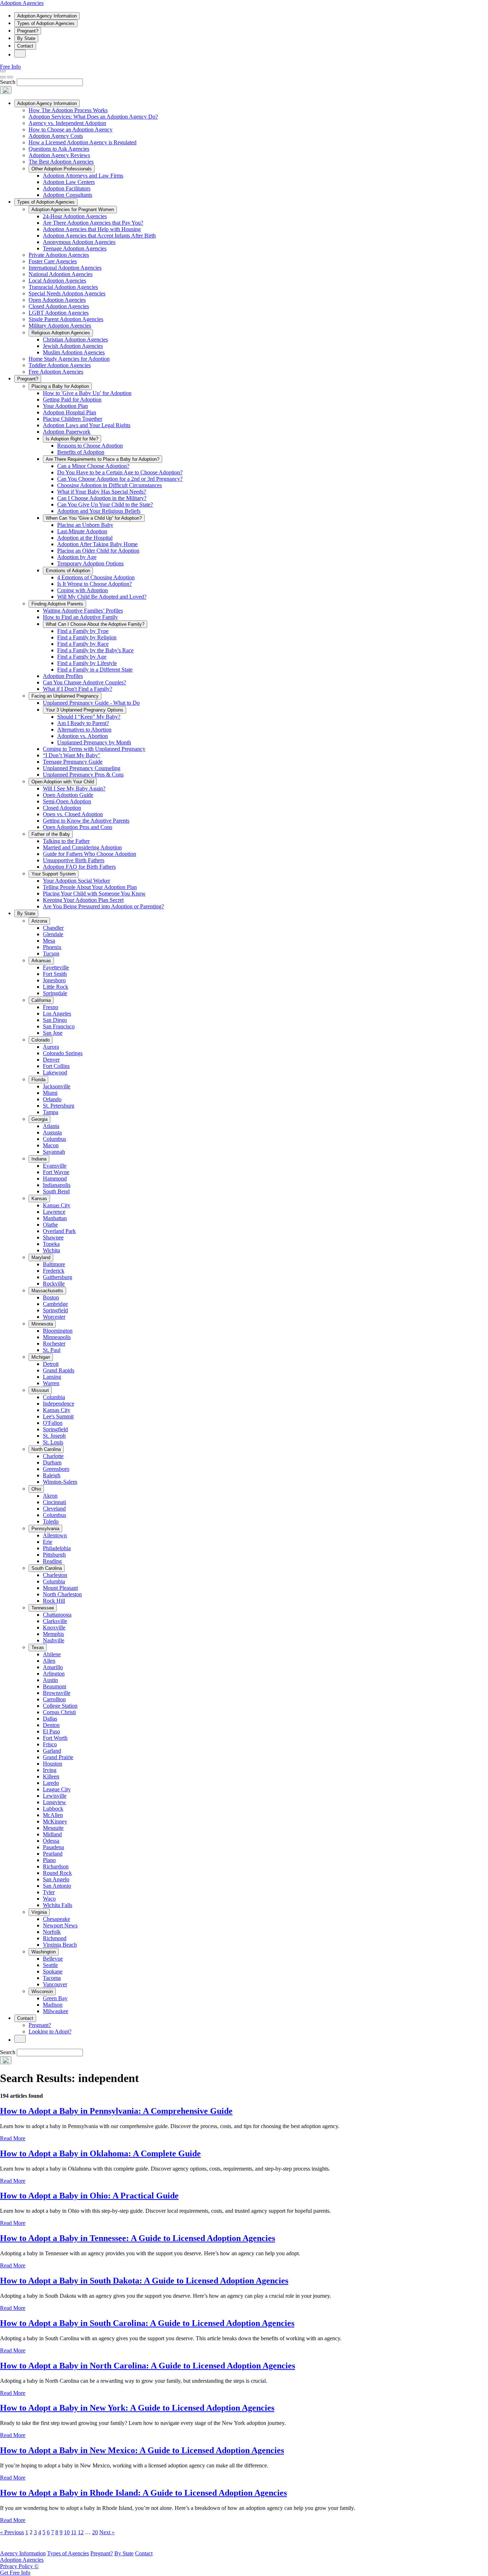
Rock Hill (54, 1601)
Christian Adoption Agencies (75, 340)
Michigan (41, 1357)
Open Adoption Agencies (57, 300)
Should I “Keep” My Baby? (89, 717)
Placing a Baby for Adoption (60, 386)
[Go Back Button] (3, 77)
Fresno (51, 1007)
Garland (52, 1751)
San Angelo (56, 1879)
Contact (25, 46)
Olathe (50, 1225)
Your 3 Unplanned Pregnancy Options (84, 710)
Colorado (41, 1040)
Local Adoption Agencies (57, 281)
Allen (49, 1661)
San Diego (55, 1020)
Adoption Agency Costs (56, 136)
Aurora (51, 1047)
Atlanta (51, 1126)
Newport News (60, 1925)
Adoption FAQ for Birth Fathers (79, 867)
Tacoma (52, 1978)
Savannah (54, 1152)
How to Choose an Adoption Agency (71, 129)
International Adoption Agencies (65, 268)
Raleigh (52, 1475)
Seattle (50, 1965)
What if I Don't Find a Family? (78, 689)
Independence (59, 1404)
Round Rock (57, 1873)
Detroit (51, 1364)
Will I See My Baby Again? (74, 788)
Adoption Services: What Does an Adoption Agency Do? (93, 117)
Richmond (55, 1938)
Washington (44, 1952)
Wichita (51, 1250)
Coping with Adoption (83, 590)
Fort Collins (56, 1066)
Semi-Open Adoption (67, 801)
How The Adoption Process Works (68, 110)
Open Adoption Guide (68, 795)
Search (8, 82)
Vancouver (55, 1984)
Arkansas (41, 961)
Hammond (55, 1179)
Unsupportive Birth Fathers (74, 860)
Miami (50, 1093)
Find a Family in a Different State (95, 670)
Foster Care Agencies (53, 261)
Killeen (51, 1776)
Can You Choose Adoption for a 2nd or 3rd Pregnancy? (120, 479)
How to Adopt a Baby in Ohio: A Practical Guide (89, 2196)
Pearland (53, 1854)
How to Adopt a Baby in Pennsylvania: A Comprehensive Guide (116, 2111)
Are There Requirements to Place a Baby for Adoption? (103, 459)
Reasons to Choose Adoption (90, 446)
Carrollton (54, 1699)
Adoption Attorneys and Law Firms (83, 176)
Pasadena (53, 1847)
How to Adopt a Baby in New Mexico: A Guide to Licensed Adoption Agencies (142, 2450)
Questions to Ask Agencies (59, 149)
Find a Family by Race (83, 644)
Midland (52, 1834)
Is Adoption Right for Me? (72, 439)
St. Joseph (54, 1436)
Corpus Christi (59, 1712)
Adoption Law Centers (69, 182)
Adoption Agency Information (47, 16)
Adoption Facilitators (67, 188)
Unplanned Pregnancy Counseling (82, 768)
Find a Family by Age (82, 657)
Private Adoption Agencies (59, 255)
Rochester (54, 1344)
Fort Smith (55, 974)
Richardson (56, 1866)
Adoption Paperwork (67, 432)
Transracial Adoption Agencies (63, 287)
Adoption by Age (77, 557)
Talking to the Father (66, 841)
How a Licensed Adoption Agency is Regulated (83, 142)
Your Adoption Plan (65, 406)
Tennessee (43, 1608)
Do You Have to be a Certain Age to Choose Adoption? (120, 472)
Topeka (51, 1244)
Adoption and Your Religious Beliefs (99, 511)
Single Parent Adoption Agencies (66, 319)
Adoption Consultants (68, 195)
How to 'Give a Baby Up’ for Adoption (87, 393)
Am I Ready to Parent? (83, 723)
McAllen (53, 1815)
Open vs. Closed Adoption (73, 814)
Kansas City (57, 1205)
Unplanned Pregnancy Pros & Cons (83, 775)
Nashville (54, 1640)
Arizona (39, 921)
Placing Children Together (73, 419)
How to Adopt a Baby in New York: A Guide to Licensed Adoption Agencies (137, 2408)
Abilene (52, 1654)
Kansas (39, 1199)
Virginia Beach (60, 1945)
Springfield (55, 1310)
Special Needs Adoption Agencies (67, 293)
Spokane (53, 1971)
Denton (51, 1725)
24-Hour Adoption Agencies (75, 216)
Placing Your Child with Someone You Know (94, 893)
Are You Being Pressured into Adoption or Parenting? (103, 906)
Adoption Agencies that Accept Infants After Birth (99, 236)
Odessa (51, 1841)
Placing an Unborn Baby (85, 525)
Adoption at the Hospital (85, 538)
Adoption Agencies (22, 3)
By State (26, 38)
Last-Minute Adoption (82, 531)
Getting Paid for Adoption (72, 400)
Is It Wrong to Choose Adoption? (94, 584)
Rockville (54, 1284)
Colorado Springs (63, 1053)
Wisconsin (42, 1991)
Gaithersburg (58, 1277)
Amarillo (53, 1667)
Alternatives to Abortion (84, 730)
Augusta (52, 1132)
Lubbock (53, 1809)
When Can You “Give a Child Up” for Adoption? (94, 518)
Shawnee (53, 1237)
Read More (13, 2138)
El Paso (51, 1731)
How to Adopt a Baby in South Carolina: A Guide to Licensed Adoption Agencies (147, 2323)
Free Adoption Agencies (56, 372)
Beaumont (54, 1686)
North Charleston (62, 1594)
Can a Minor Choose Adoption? (93, 466)
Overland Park (59, 1231)
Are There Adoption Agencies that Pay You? (93, 223)
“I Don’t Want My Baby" (72, 755)
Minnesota (42, 1324)
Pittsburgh (54, 1555)
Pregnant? (28, 31)
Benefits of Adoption (81, 452)
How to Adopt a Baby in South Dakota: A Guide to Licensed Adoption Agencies (144, 2281)
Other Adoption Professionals (62, 169)
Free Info (10, 67)
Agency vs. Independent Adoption (67, 123)
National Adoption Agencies (61, 274)
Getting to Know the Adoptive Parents (86, 821)
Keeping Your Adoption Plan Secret (83, 900)
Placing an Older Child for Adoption (98, 551)
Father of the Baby (51, 834)
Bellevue (53, 1959)
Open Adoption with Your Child (63, 782)
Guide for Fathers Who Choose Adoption (89, 854)
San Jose (53, 1033)
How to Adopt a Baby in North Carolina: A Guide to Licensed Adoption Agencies (148, 2366)
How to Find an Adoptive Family (80, 617)
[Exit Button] (10, 77)
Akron (50, 1496)
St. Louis (53, 1442)
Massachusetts (47, 1291)
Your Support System (54, 874)
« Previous (12, 2532)
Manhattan (55, 1218)
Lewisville (55, 1796)
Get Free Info (15, 2573)
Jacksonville (57, 1086)
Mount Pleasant (60, 1588)
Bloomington (58, 1331)
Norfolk (52, 1932)
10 (67, 2532)
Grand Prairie (58, 1757)
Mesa (49, 941)
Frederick (54, 1271)
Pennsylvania (45, 1529)
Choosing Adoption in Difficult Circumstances (109, 485)
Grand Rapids (59, 1370)
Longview (54, 1802)
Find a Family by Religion (87, 637)
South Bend (56, 1191)
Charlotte (53, 1456)
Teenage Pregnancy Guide (73, 762)
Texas (38, 1648)
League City (57, 1789)
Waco (49, 1899)
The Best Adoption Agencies (61, 162)
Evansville (55, 1166)
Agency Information (23, 2553)
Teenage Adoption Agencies (75, 248)
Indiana (39, 1159)
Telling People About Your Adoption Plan (90, 887)
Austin (50, 1680)
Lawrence (54, 1212)
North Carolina (46, 1449)
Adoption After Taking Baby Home (97, 544)
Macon (51, 1145)
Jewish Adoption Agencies (73, 346)
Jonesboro (54, 980)
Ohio (36, 1489)
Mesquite (53, 1828)
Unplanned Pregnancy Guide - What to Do (91, 703)
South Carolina (47, 1568)
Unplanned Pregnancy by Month (94, 742)
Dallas (50, 1719)
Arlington (54, 1674)
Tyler (49, 1892)
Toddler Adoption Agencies (60, 365)
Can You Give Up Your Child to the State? (105, 505)
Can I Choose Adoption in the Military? (102, 498)
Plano (49, 1860)
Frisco (50, 1744)
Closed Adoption (62, 808)
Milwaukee (56, 2011)
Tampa (51, 1112)
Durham (52, 1462)
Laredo (51, 1783)
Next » (107, 2532)
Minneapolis (57, 1337)
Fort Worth (55, 1738)
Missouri (40, 1390)
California (41, 1000)
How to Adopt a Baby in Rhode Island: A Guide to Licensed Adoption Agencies (143, 2493)
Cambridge (55, 1304)
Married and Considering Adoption (82, 847)
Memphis (53, 1634)
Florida (38, 1080)
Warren (51, 1383)
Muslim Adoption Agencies (74, 352)
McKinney (55, 1821)
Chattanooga (57, 1615)
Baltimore (54, 1264)
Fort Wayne (56, 1172)
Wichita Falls (58, 1905)
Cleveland (54, 1509)
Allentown (55, 1535)
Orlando (52, 1099)
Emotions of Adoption (68, 571)
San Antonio (57, 1886)
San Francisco (59, 1026)
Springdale (55, 993)
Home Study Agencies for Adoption (69, 359)
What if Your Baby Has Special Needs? (102, 492)
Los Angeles (57, 1014)
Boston (51, 1297)
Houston (53, 1764)
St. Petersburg (59, 1106)
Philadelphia (57, 1548)
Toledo (51, 1521)
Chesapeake (56, 1919)
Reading (52, 1561)
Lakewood (55, 1072)
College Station (60, 1706)
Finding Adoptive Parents (57, 604)
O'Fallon (53, 1423)
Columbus (54, 1139)
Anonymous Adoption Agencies (79, 242)
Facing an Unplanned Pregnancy (65, 696)
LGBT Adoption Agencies (59, 313)
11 (74, 2532)
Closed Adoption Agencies (59, 306)
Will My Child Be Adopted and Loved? (102, 597)
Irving (50, 1770)
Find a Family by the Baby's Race (95, 650)
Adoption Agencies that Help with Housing (92, 229)
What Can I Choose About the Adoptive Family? (95, 624)
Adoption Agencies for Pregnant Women (73, 209)
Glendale (53, 934)
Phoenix (52, 947)
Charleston (55, 1575)
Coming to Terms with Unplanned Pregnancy (94, 749)
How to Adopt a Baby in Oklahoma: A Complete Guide (100, 2153)
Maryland (41, 1257)
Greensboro (56, 1469)
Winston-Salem (60, 1482)
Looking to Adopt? (50, 2031)
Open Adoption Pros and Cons (78, 827)
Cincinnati (54, 1502)
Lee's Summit (58, 1416)
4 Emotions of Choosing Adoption (96, 577)
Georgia (39, 1119)
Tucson (51, 953)
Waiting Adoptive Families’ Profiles (83, 611)
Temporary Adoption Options (90, 563)
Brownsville (57, 1693)
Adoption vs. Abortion (83, 736)
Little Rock (56, 987)
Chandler (53, 928)
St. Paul (52, 1350)
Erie (48, 1542)
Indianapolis (57, 1185)
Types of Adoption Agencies (46, 23)
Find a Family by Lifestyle (87, 663)
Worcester (54, 1317)
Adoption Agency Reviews (59, 155)
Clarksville (55, 1621)
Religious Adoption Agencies (61, 333)
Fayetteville (56, 967)
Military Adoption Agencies (60, 326)
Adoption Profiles (63, 676)
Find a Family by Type (83, 631)
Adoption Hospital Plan (69, 412)
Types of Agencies (68, 2553)
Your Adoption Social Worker (76, 881)
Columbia (54, 1397)
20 (95, 2532)
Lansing (52, 1377)
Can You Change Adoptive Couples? (84, 682)
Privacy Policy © (19, 2566)
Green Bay (55, 1998)
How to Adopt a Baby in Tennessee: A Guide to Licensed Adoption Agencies (138, 2238)
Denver (51, 1060)
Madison (53, 2005)
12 (81, 2532)
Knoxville (54, 1628)
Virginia (39, 1912)
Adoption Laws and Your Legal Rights (87, 425)
